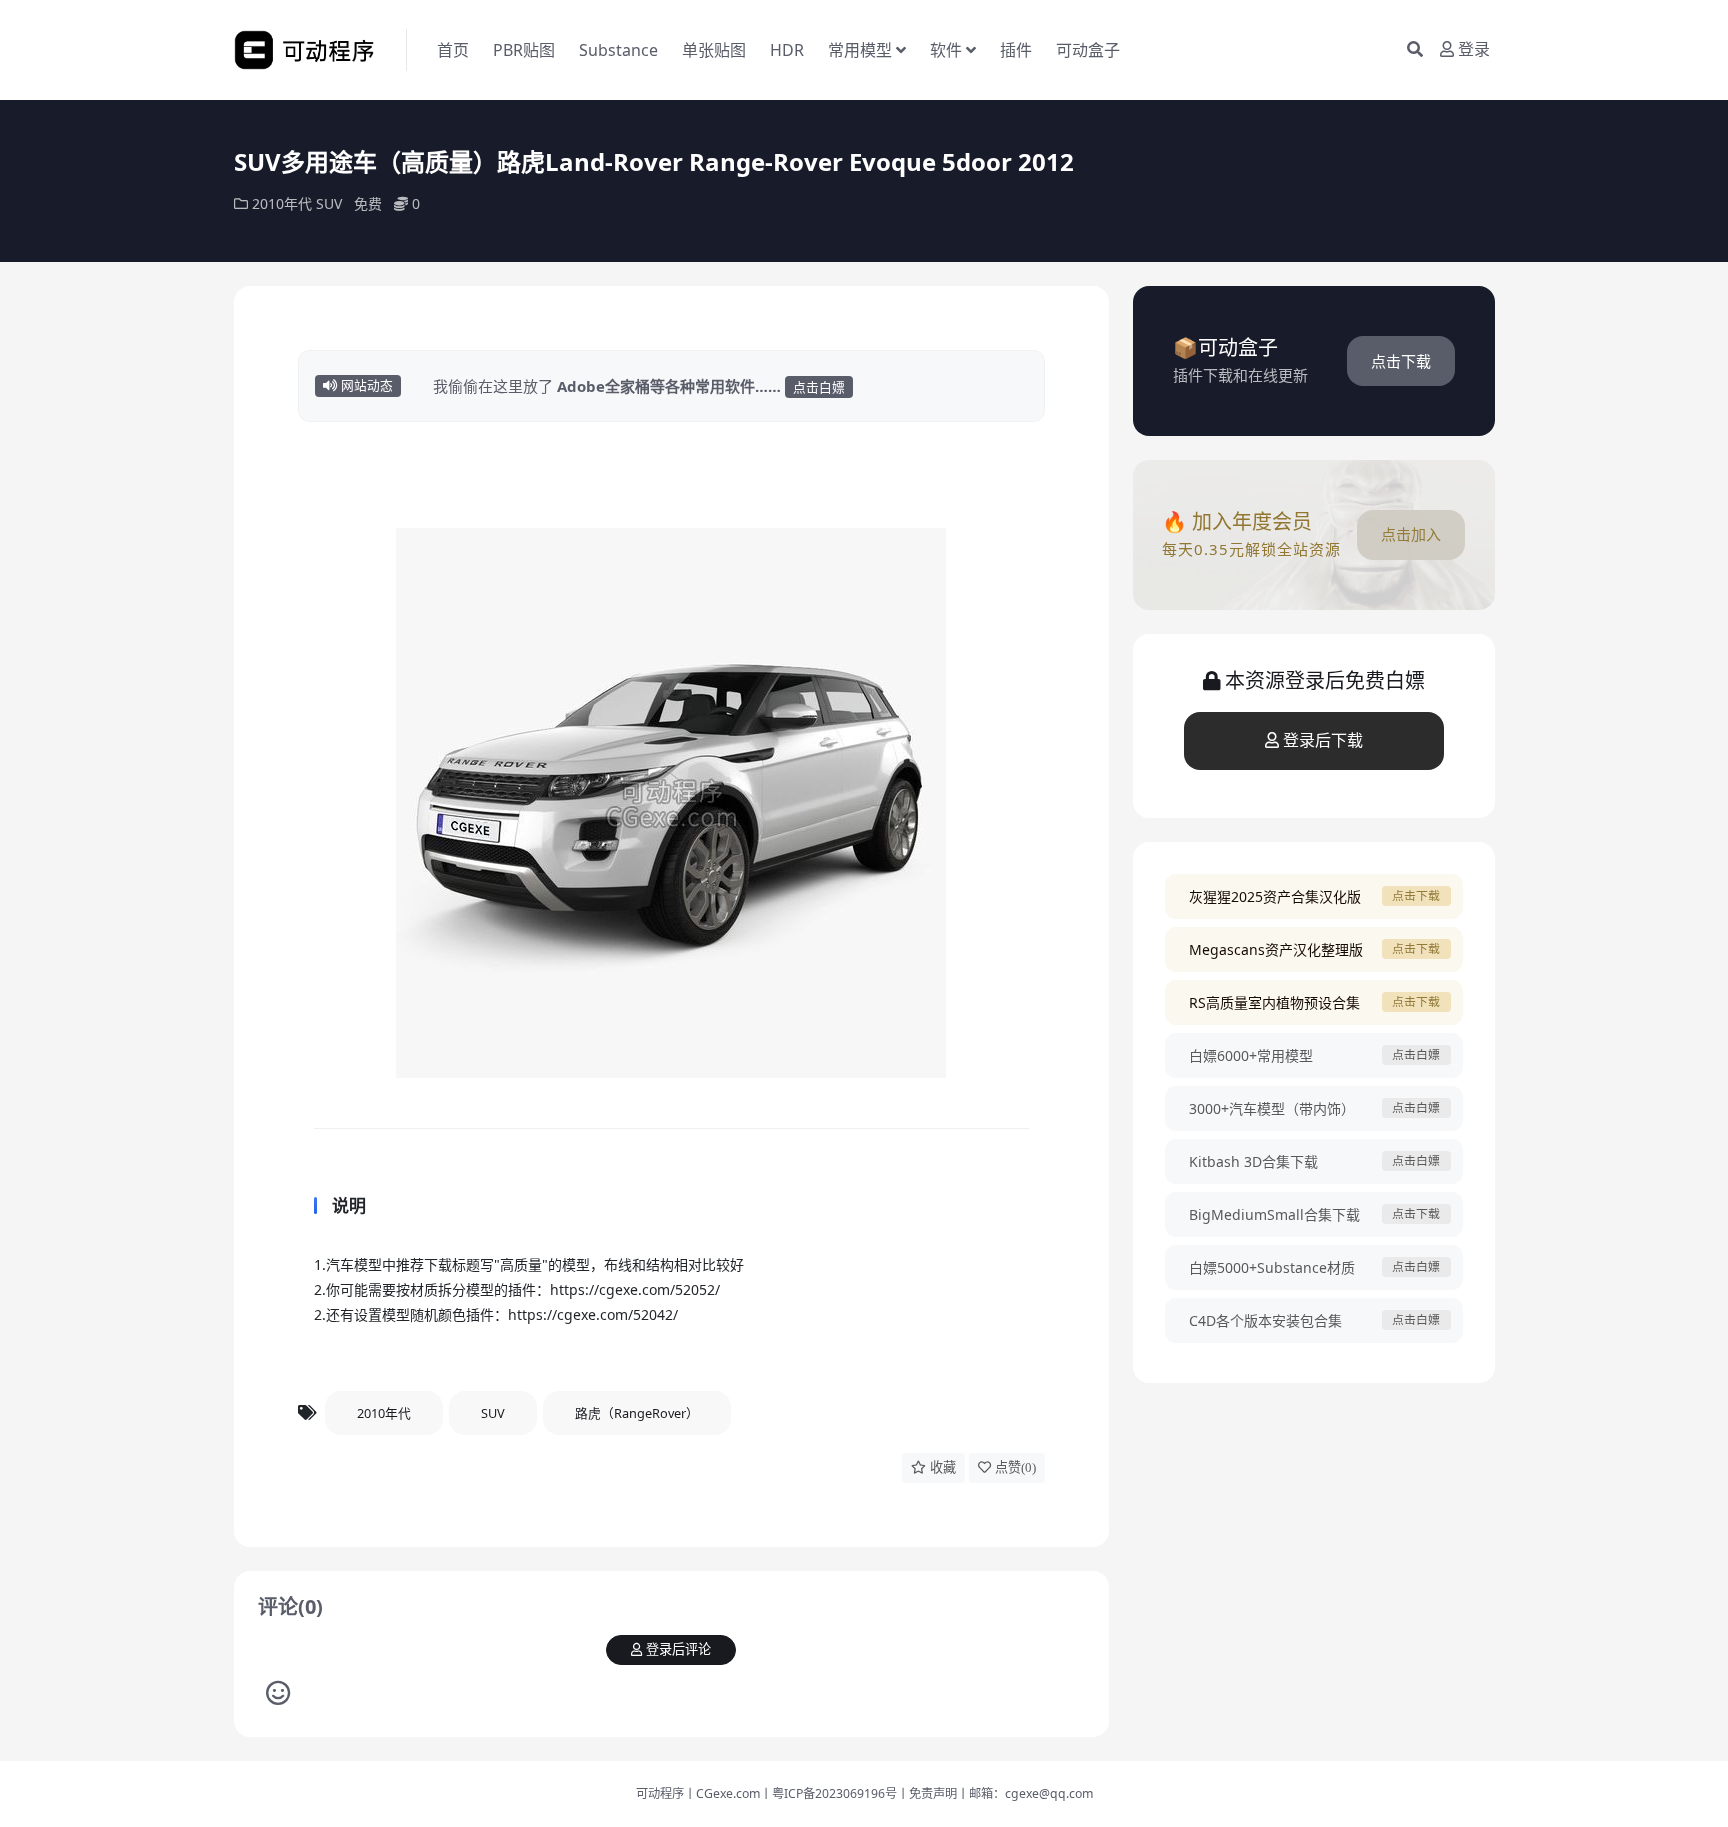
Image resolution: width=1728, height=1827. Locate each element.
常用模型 (860, 50)
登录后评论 (678, 1649)
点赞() (1015, 1467)
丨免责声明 (927, 1793)
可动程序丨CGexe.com (698, 1793)
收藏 (943, 1467)
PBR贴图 (524, 50)
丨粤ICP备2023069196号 (828, 1793)
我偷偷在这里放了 (639, 386)
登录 (1474, 49)
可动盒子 (1088, 50)
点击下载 (1401, 361)
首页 (453, 50)
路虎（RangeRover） (637, 1413)
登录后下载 (1323, 740)
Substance (618, 50)
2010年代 (282, 203)
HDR (787, 50)
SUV (329, 203)
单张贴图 (714, 50)
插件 (1016, 50)
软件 (946, 50)
